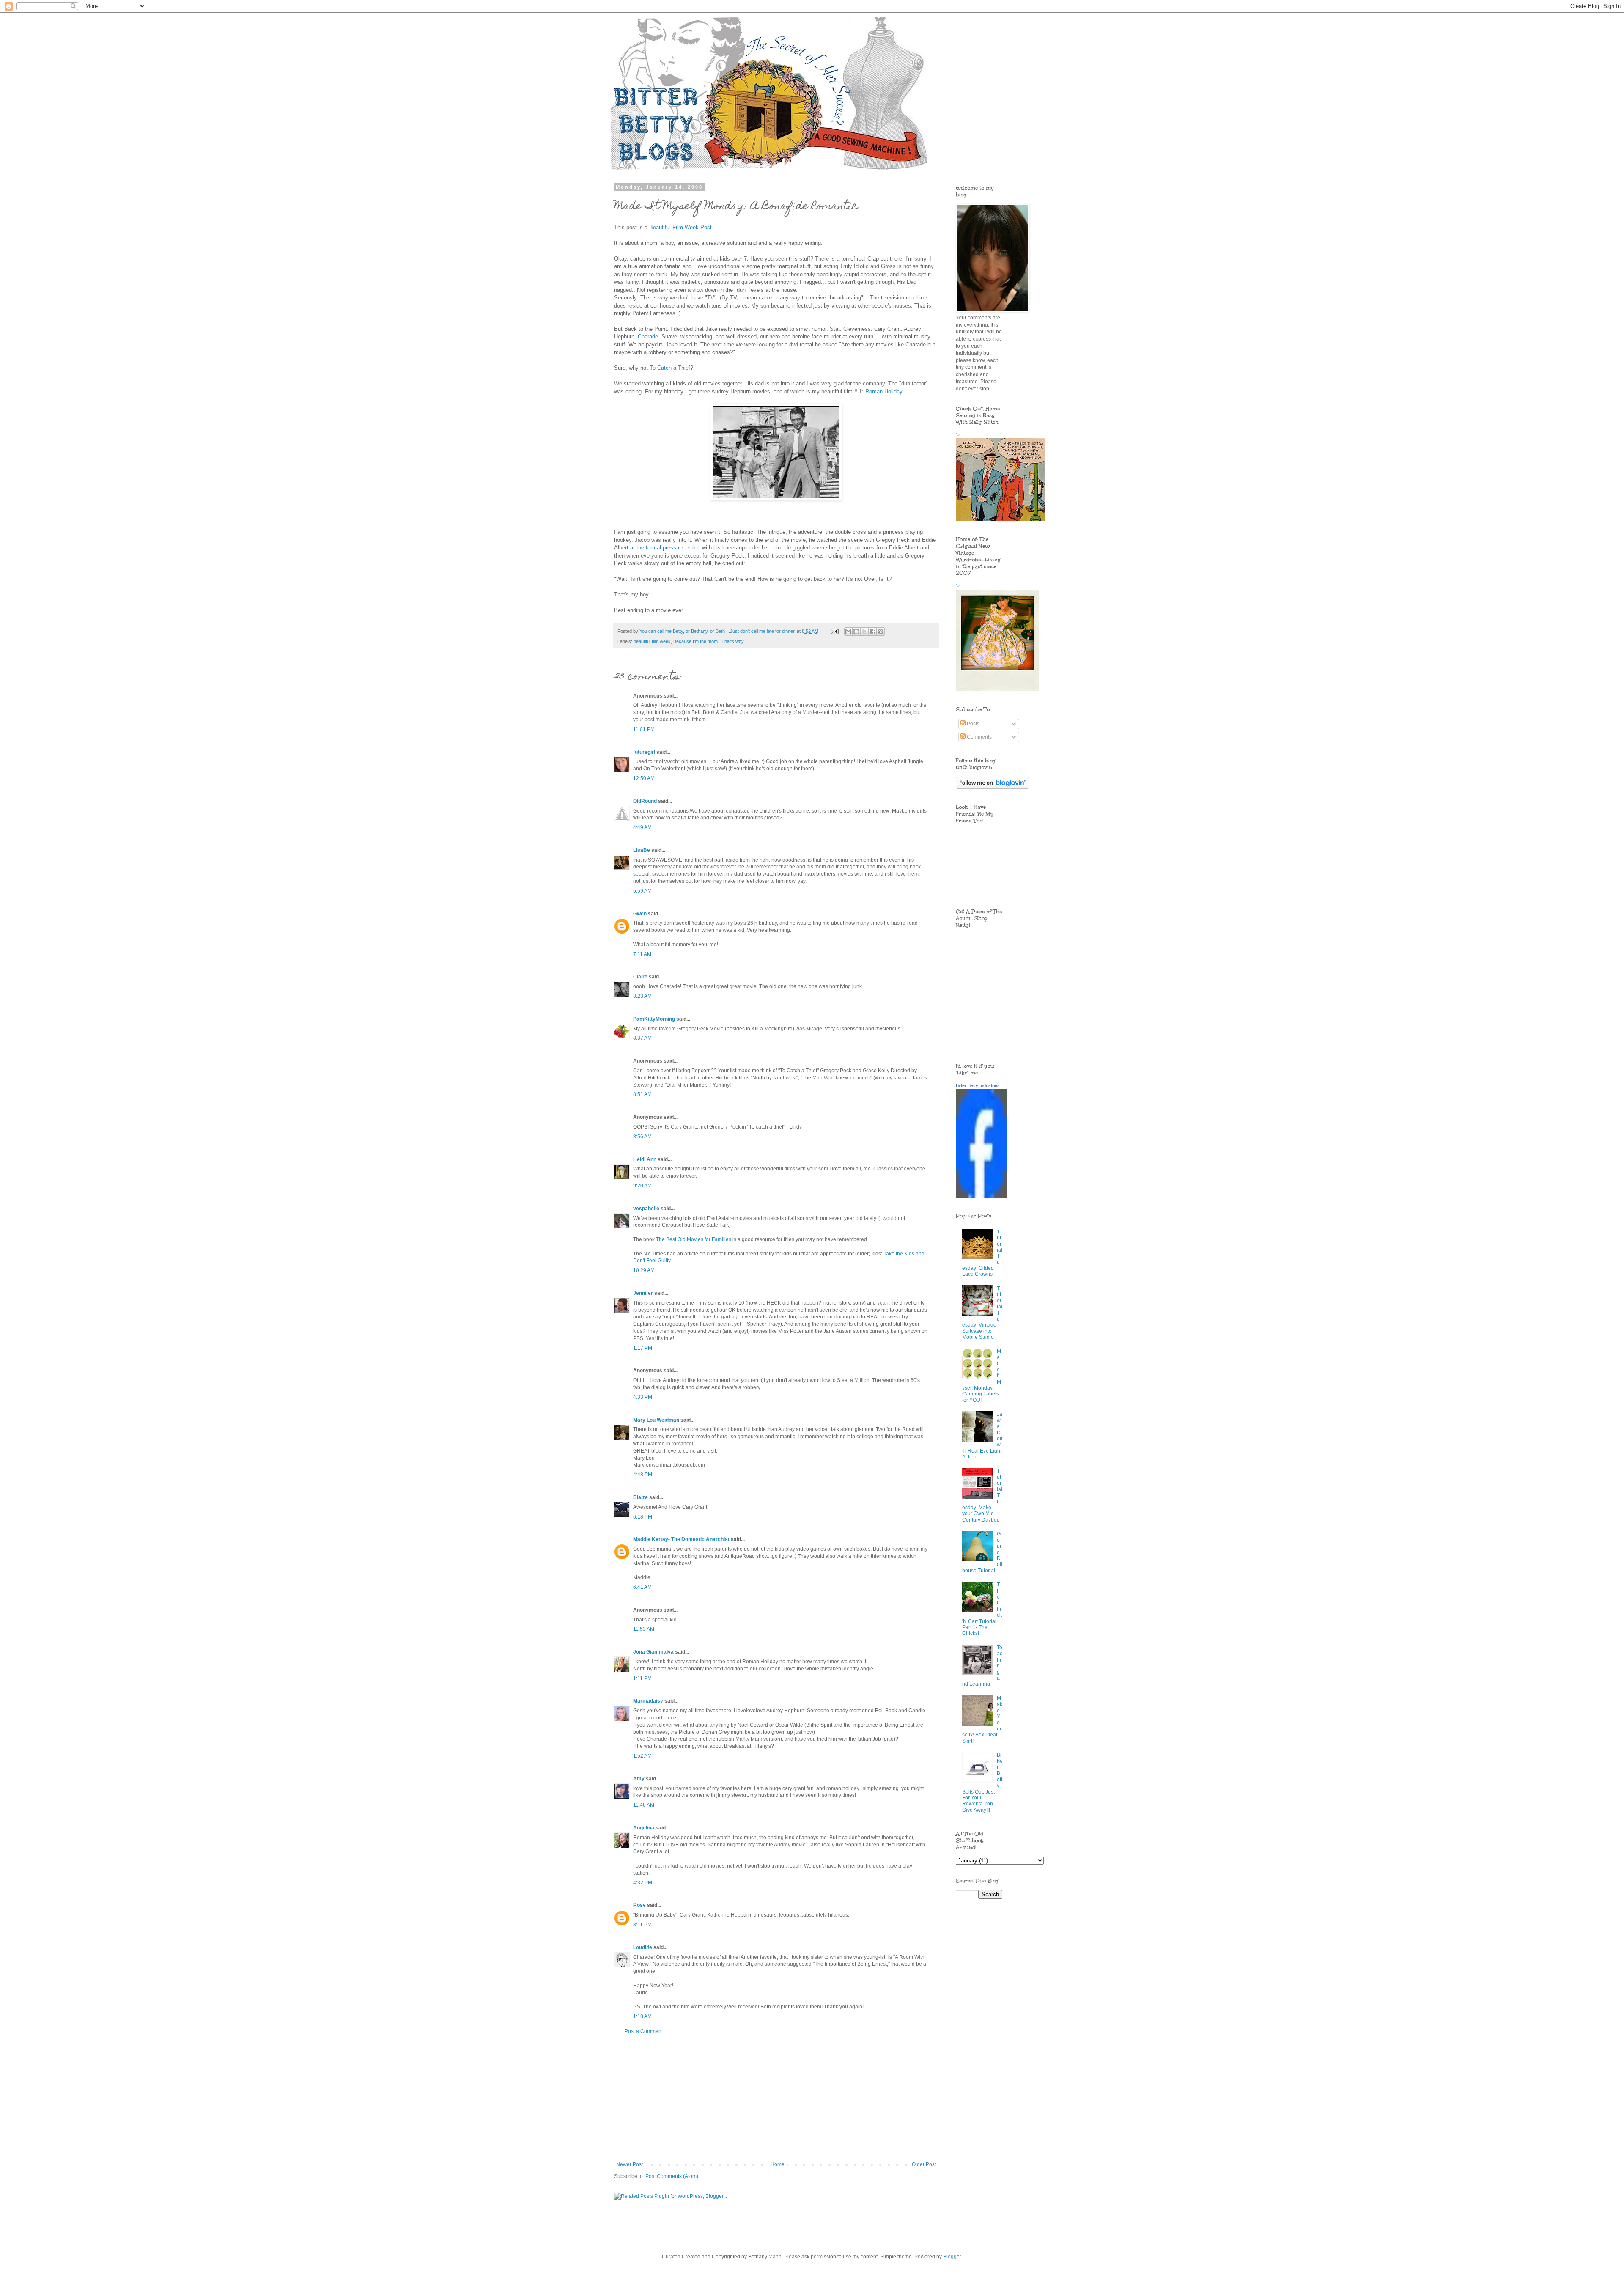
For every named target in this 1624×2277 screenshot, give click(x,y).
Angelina (644, 1828)
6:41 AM (642, 1587)
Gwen (640, 914)
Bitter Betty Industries (978, 1085)
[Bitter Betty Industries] (981, 1196)
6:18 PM (643, 1517)
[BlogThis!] (856, 632)
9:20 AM (642, 1186)
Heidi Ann (645, 1159)
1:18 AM (642, 2016)
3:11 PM (642, 1925)
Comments (979, 737)
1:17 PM (643, 1348)
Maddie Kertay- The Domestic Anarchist (681, 1539)
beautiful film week (652, 641)
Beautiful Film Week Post (680, 227)
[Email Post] (834, 631)
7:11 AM (642, 954)
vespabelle (646, 1209)
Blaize (641, 1497)
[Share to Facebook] (872, 632)
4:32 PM (643, 1883)
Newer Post (630, 2164)
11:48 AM (644, 1805)
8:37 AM (642, 1038)
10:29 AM (644, 1270)
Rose (639, 1905)
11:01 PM (644, 729)
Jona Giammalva (653, 1652)
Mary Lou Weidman (656, 1420)
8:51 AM (642, 1094)
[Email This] (848, 632)
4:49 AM (642, 827)
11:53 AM (644, 1629)
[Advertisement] (776, 2098)
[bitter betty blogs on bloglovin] (992, 787)
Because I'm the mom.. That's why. (709, 641)
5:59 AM (642, 891)
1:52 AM (642, 1756)
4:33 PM (643, 1397)
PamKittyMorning (654, 1019)
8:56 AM (642, 1137)
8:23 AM (642, 996)
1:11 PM (642, 1678)
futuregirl (644, 752)
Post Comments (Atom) (672, 2176)
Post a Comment (644, 2031)
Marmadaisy (648, 1701)
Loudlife (643, 1947)
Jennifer (643, 1293)
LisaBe (642, 850)
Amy (639, 1779)
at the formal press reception (666, 548)
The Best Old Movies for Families (694, 1239)
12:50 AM (644, 778)
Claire (640, 977)
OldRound (645, 801)
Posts (972, 724)
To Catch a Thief (670, 368)
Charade (648, 336)
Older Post (924, 2164)
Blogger (952, 2257)
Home (778, 2164)
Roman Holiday (884, 391)
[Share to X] (864, 632)
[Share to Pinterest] (881, 632)
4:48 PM (643, 1475)
